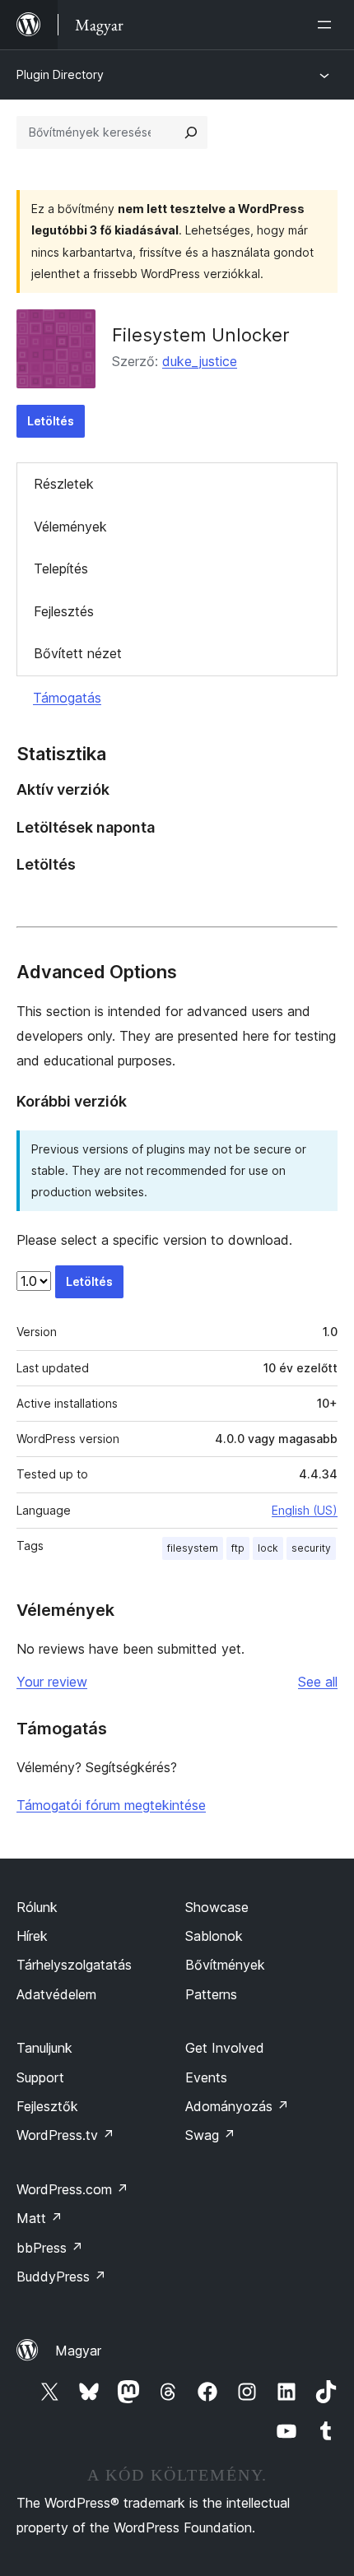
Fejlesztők (47, 2106)
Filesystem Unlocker (201, 335)
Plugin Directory (60, 74)
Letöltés (51, 421)
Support (40, 2077)
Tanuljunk (44, 2048)
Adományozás (237, 2106)
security (311, 1548)
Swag (210, 2135)
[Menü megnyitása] (328, 25)
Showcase (217, 1907)
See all (318, 1682)
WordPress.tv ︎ (65, 2135)
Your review (52, 1682)
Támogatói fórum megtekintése (111, 1805)
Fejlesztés (64, 611)
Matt (40, 2218)
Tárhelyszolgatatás (74, 1965)
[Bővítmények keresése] (191, 132)
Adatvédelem (56, 1994)
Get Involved (225, 2048)
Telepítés (61, 569)
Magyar (78, 2351)
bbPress (50, 2248)
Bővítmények (225, 1965)
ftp (238, 1548)
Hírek (32, 1936)
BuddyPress (61, 2277)
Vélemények (70, 527)
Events (206, 2077)
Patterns (211, 1994)
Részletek (64, 484)
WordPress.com (72, 2189)
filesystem (193, 1548)
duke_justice (200, 361)
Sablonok (214, 1936)
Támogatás (67, 698)
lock (268, 1548)
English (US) (305, 1510)
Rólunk (37, 1907)
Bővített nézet (78, 653)
